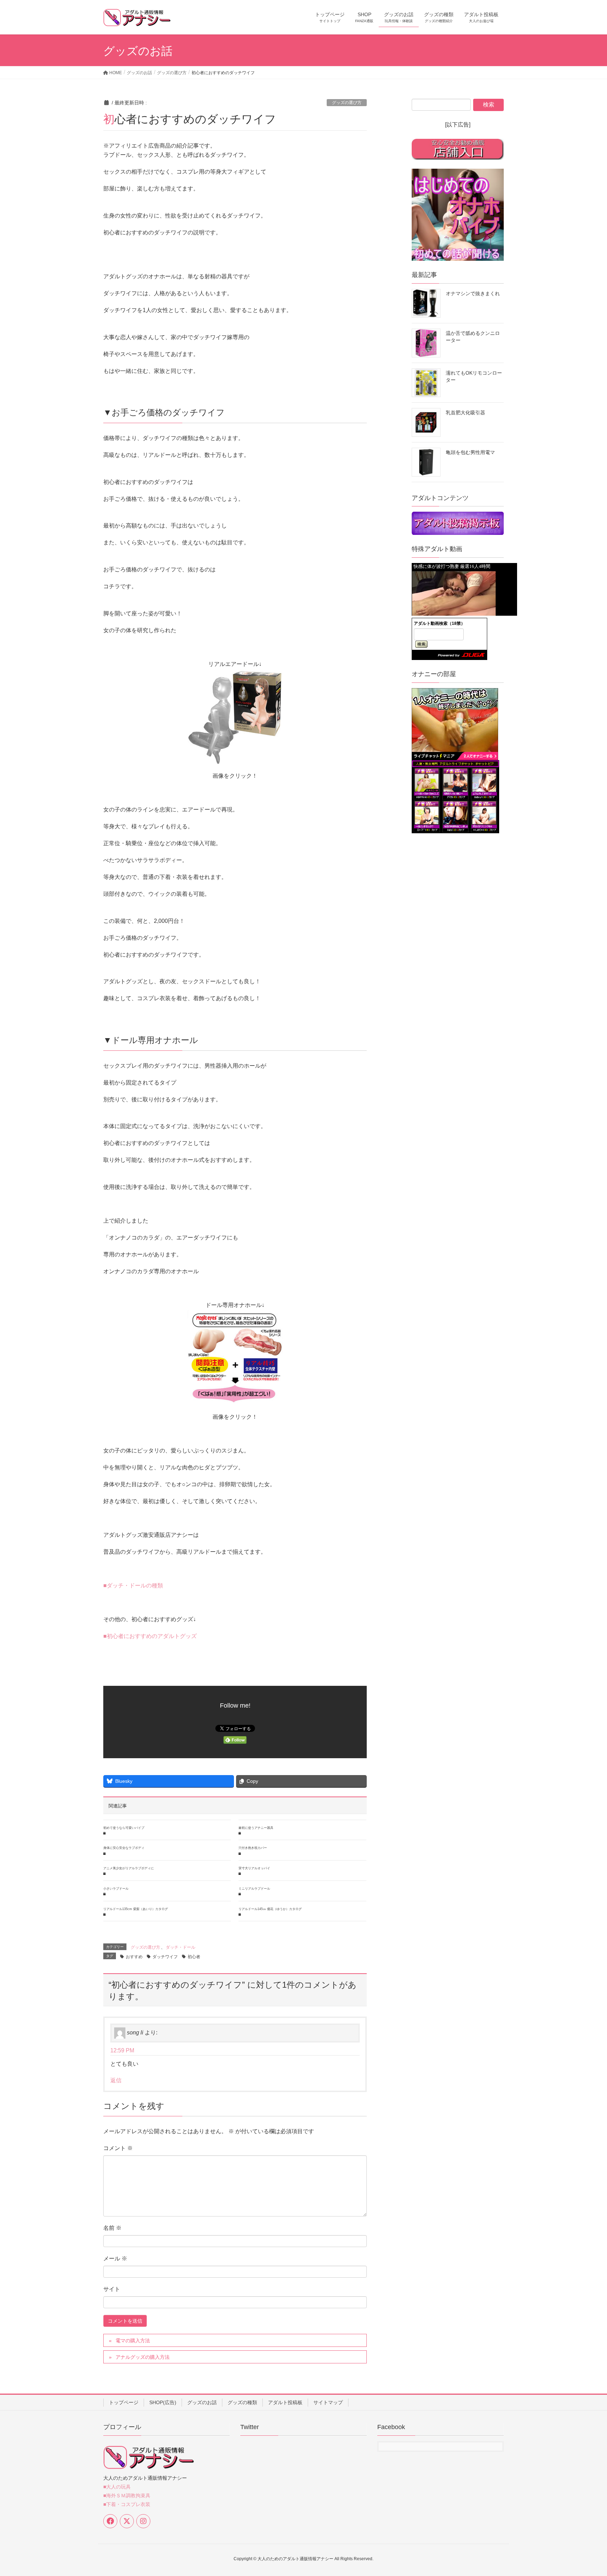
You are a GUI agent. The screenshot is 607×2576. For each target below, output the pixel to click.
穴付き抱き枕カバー (253, 1848)
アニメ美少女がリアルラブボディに (129, 1868)
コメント (118, 2148)
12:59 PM (122, 2050)
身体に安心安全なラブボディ (124, 1848)
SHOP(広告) (163, 2402)
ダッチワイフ (165, 1957)
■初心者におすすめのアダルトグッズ (150, 1636)
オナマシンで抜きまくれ (473, 293)
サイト (112, 2289)
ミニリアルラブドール (254, 1889)
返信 (116, 2080)
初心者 (194, 1957)
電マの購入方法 (133, 2341)
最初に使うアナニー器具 (256, 1828)
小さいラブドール (116, 1889)
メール (115, 2258)
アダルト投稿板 (285, 2402)
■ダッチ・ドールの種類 (133, 1585)
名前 (112, 2228)
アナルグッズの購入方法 (148, 2357)
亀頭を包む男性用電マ (470, 452)
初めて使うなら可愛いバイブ (124, 1828)
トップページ (124, 2402)
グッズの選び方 (347, 103)
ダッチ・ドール (181, 1947)
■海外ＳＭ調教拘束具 (127, 2496)
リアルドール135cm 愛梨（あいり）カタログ (136, 1909)
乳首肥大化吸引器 (465, 413)
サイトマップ (328, 2402)
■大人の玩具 (117, 2487)
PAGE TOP (586, 2492)
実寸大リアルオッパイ (254, 1868)
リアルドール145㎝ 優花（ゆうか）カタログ (270, 1909)
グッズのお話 (202, 2402)
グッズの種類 (242, 2402)
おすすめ (134, 1957)
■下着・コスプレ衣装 (127, 2504)
